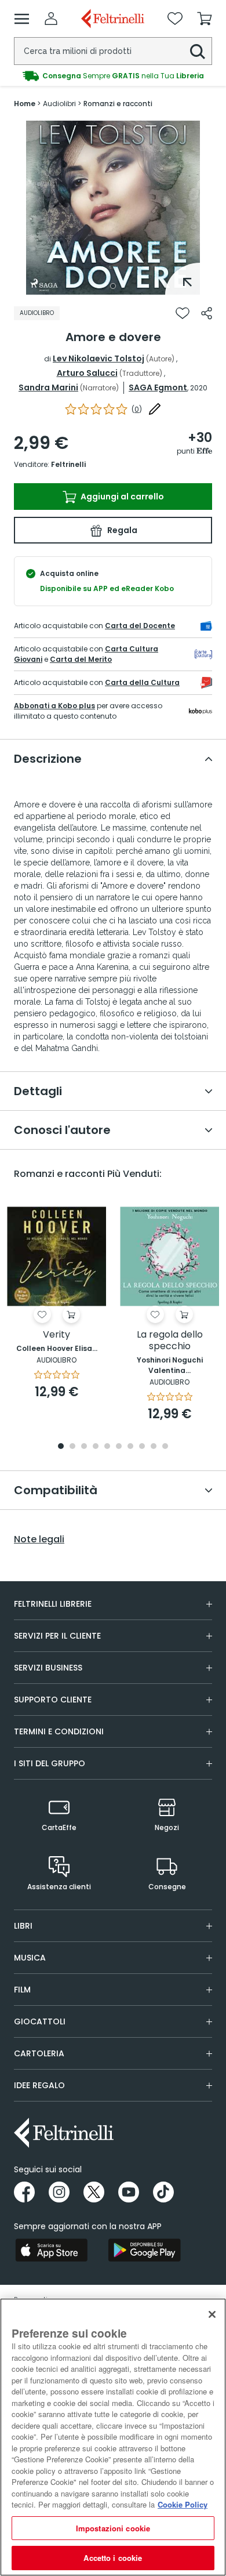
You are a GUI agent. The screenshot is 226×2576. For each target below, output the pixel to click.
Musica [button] (30, 1958)
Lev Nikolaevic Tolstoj (99, 358)
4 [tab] (96, 1447)
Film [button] (22, 1990)
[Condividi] (207, 313)
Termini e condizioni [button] (59, 1731)
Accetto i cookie (113, 2558)
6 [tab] (119, 1447)
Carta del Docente (140, 626)
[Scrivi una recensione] (155, 409)
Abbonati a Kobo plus (54, 706)
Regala (121, 530)
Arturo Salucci (87, 373)
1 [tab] (113, 286)
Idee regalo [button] (39, 2085)
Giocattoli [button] (40, 2021)
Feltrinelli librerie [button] (53, 1604)
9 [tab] (154, 1447)
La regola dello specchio (170, 1341)
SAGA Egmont (158, 387)
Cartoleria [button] (39, 2053)
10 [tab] (165, 1447)
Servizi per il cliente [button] (57, 1636)
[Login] (51, 19)
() (137, 409)
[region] (113, 2437)
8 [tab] (142, 1447)
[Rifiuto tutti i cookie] (212, 2314)
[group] (113, 76)
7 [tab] (131, 1447)
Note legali (39, 1539)
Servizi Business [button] (48, 1668)
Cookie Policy (183, 2504)
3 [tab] (84, 1447)
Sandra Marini (48, 387)
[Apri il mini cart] (205, 19)
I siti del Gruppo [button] (50, 1763)
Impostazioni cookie (113, 2528)
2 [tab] (72, 1447)
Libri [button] (23, 1926)
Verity (57, 1335)
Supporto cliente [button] (53, 1700)
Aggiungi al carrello (121, 497)
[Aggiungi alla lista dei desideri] (183, 313)
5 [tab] (107, 1447)
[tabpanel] (113, 208)
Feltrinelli (68, 464)
